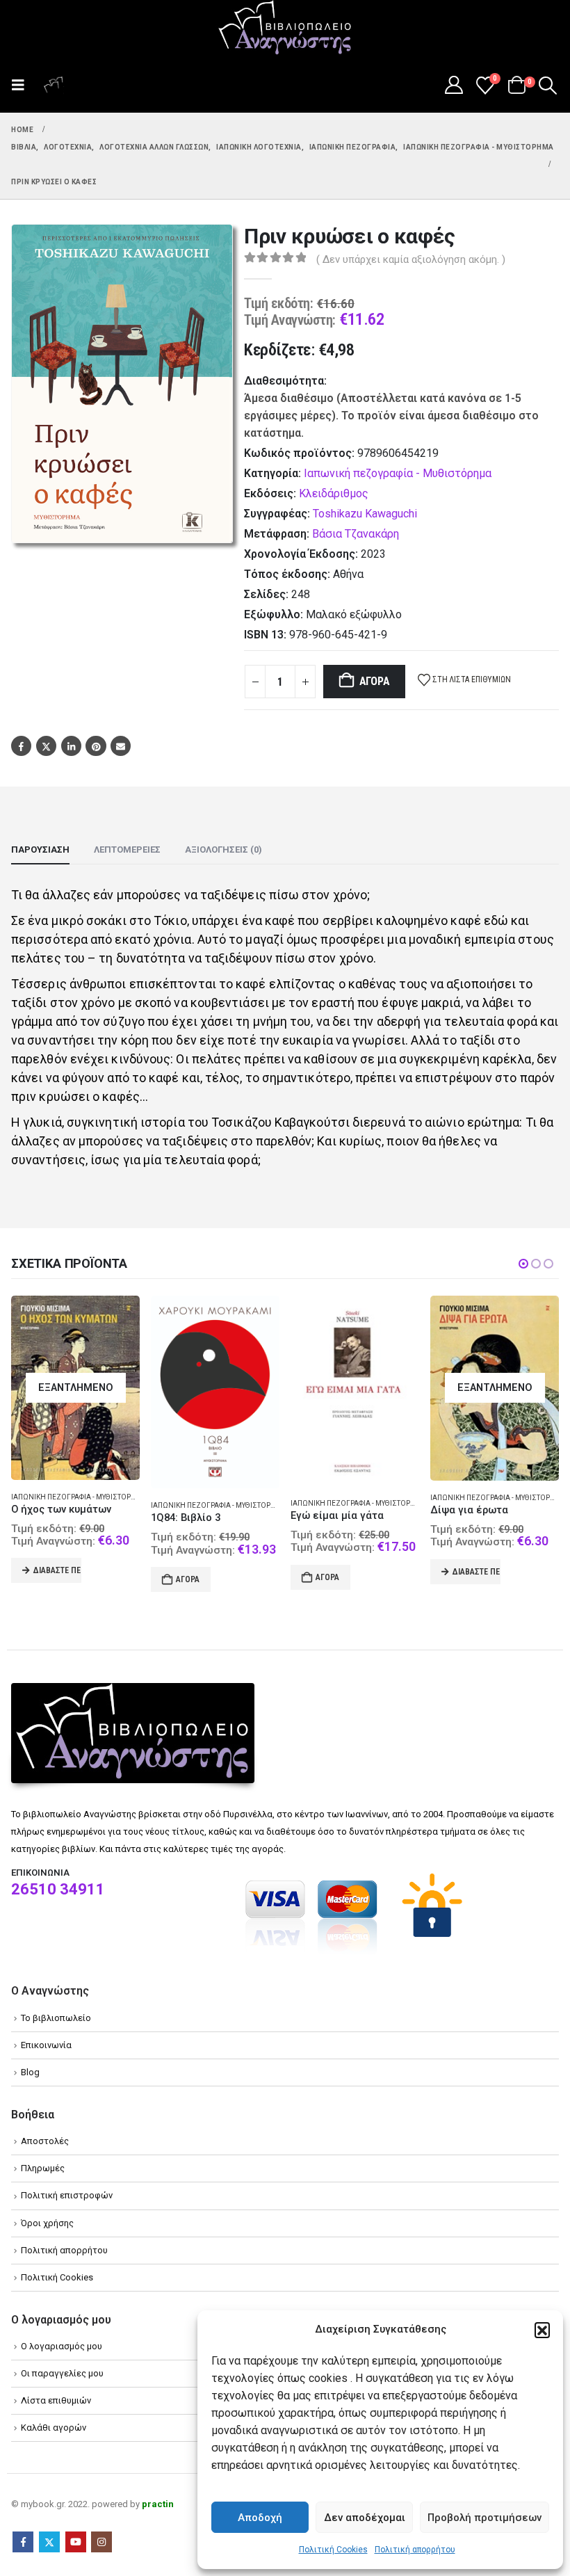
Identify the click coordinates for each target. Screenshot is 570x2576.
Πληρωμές (43, 2168)
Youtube (76, 2542)
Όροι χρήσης (47, 2223)
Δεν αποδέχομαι (365, 2518)
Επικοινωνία (46, 2045)
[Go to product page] (75, 1392)
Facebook (21, 746)
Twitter (46, 746)
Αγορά (375, 681)
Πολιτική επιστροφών (67, 2195)
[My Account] (454, 85)
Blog (30, 2072)
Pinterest (96, 746)
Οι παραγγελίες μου (62, 2373)
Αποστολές (45, 2141)
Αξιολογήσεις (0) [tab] (223, 850)
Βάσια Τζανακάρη (356, 534)
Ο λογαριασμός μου (62, 2346)
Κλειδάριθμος (334, 493)
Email (121, 746)
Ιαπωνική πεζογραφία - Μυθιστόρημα (398, 473)
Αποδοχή (260, 2518)
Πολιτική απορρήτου (415, 2550)
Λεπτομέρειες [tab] (127, 850)
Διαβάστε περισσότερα (337, 1572)
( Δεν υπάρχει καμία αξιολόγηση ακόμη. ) (411, 259)
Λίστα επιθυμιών (56, 2400)
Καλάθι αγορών (54, 2428)
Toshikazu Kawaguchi (365, 514)
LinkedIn (71, 746)
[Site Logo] (285, 29)
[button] (542, 2330)
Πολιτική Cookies (333, 2550)
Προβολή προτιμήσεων (484, 2518)
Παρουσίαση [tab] (40, 850)
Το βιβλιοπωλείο (56, 2018)
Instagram (101, 2542)
